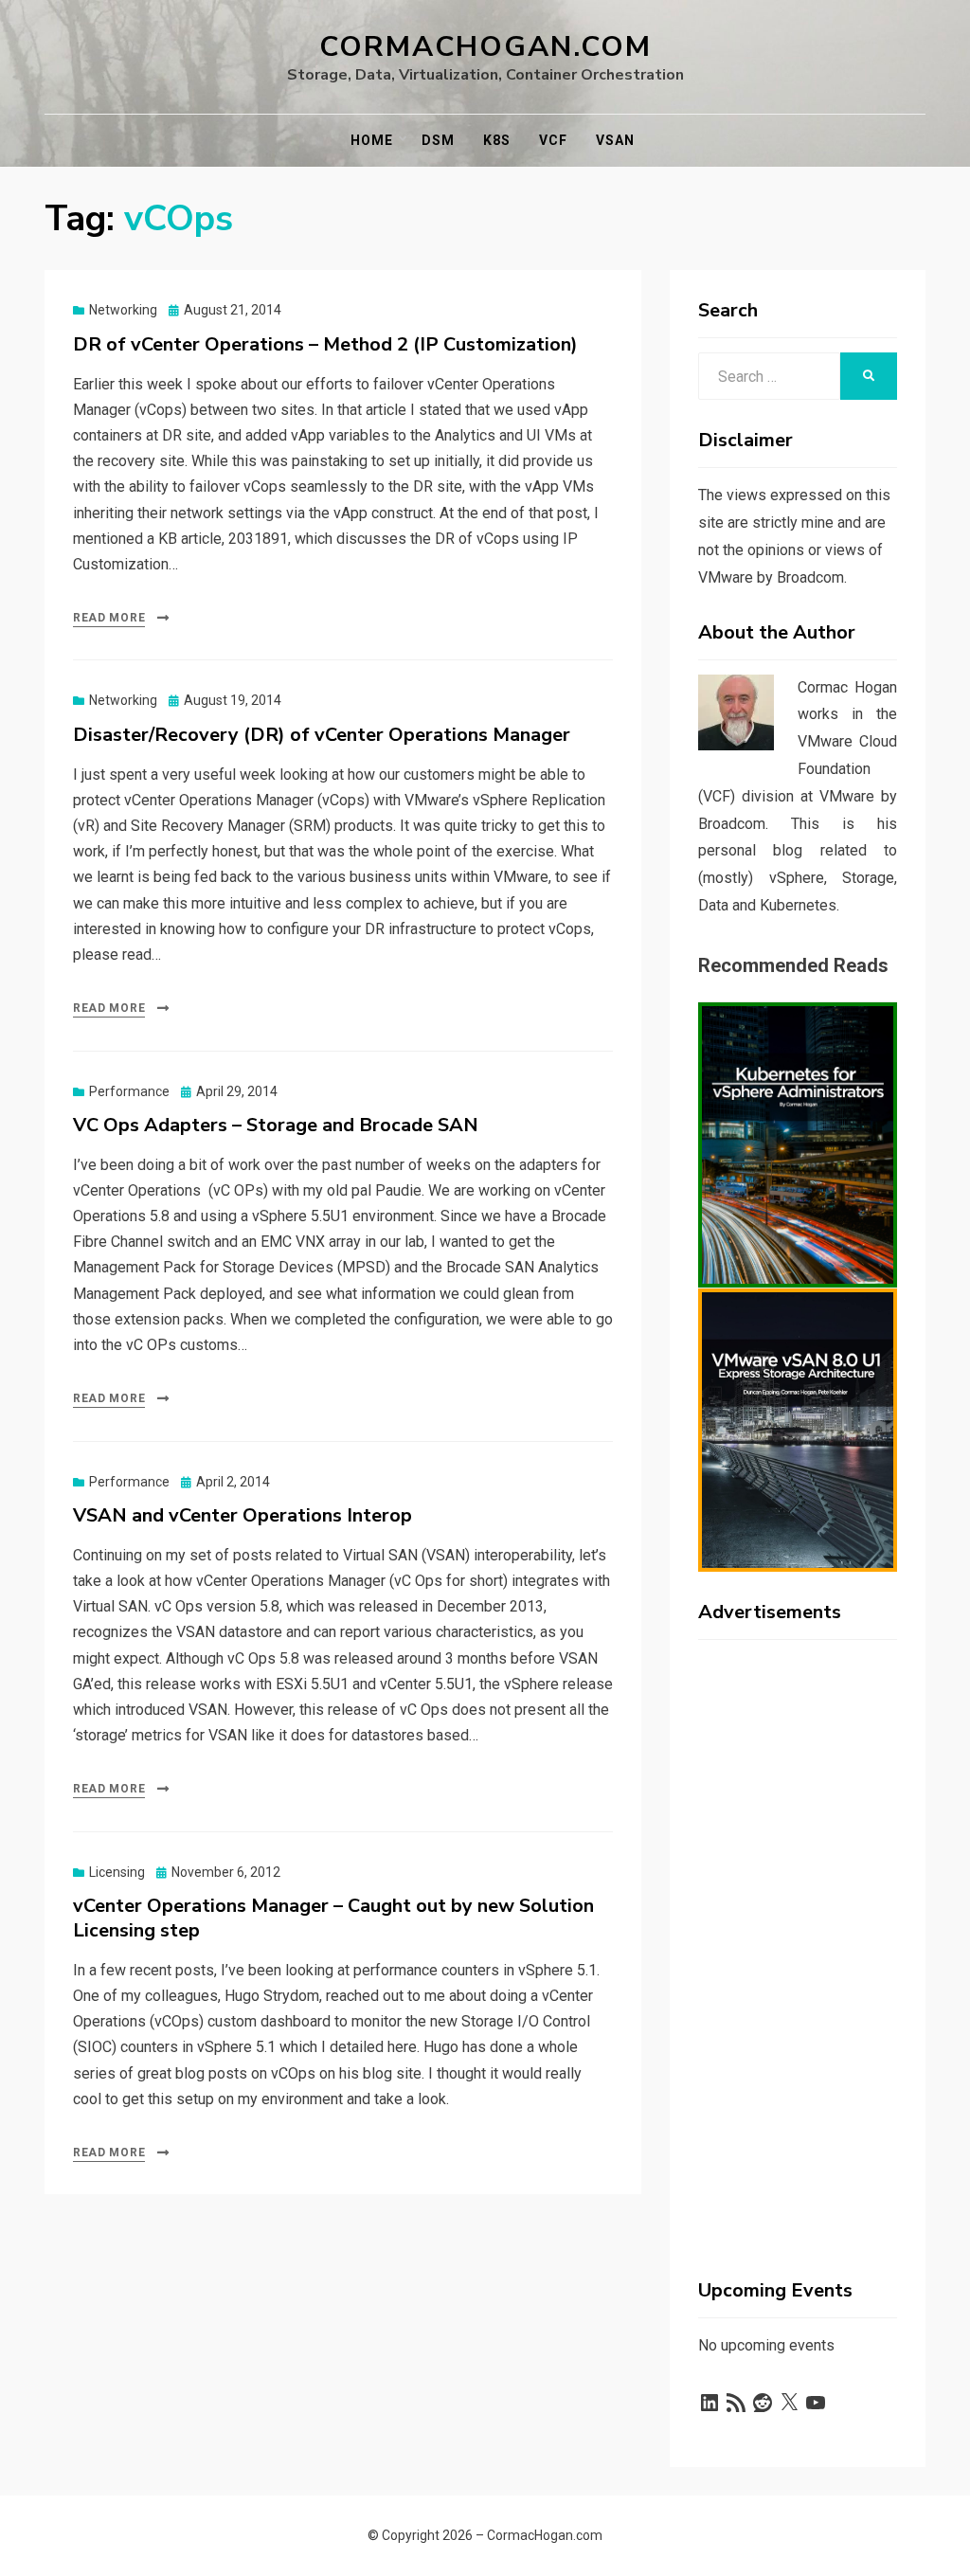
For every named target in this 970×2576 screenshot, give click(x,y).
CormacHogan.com (485, 47)
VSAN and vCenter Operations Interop (242, 1515)
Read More (109, 618)
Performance (129, 1091)
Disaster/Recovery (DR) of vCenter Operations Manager (322, 735)
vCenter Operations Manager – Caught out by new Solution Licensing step (333, 1918)
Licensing (117, 1872)
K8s (497, 140)
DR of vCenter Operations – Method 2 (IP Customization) (325, 344)
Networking (123, 310)
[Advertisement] (798, 1938)
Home (372, 140)
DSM (438, 140)
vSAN (615, 140)
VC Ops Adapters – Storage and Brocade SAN (276, 1125)
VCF (553, 140)
